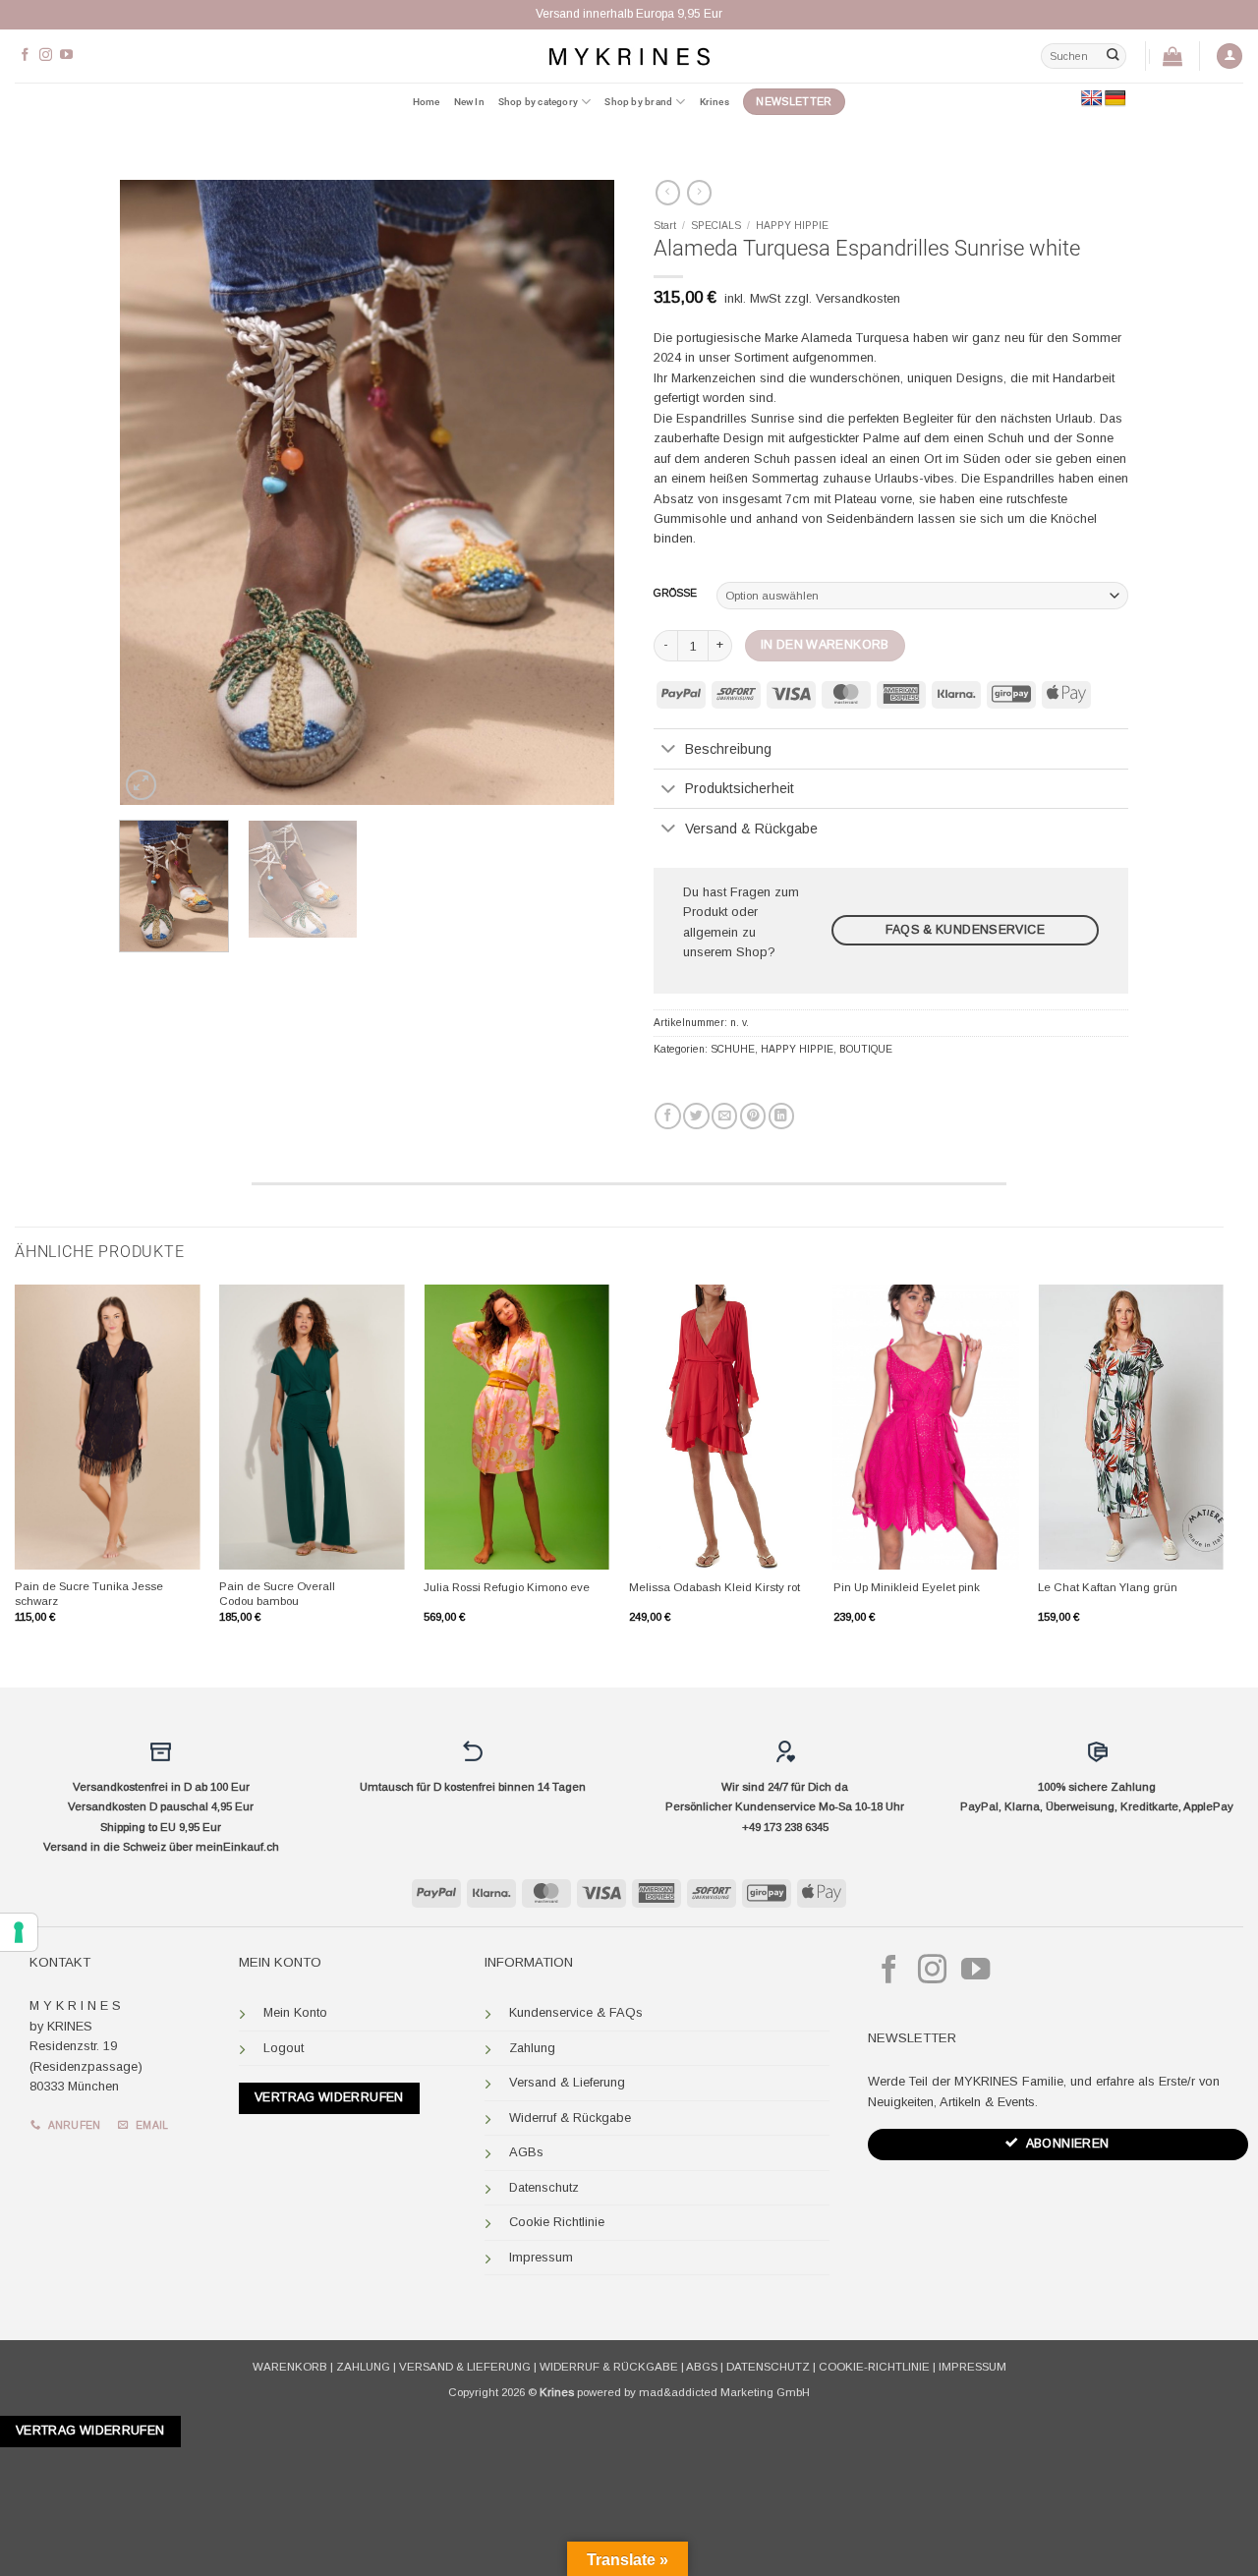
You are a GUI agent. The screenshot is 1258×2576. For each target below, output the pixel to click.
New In (469, 102)
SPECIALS (716, 226)
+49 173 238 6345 (785, 1827)
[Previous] (154, 493)
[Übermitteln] (1113, 56)
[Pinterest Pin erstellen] (753, 1116)
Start (665, 226)
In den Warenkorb (825, 645)
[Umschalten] (669, 751)
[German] (1115, 99)
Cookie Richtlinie (557, 2222)
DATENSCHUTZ (768, 2367)
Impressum (541, 2257)
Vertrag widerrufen (329, 2097)
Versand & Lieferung (567, 2082)
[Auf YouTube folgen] (66, 56)
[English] (1092, 99)
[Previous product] (699, 193)
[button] (1229, 57)
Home (427, 102)
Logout (284, 2048)
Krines (715, 102)
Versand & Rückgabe (751, 829)
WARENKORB (290, 2367)
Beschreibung (728, 749)
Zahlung (532, 2048)
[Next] (580, 493)
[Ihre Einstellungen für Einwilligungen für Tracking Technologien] (19, 1932)
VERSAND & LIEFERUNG (465, 2367)
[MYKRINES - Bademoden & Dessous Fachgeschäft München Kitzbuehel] (629, 56)
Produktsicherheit (740, 788)
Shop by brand (638, 102)
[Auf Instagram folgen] (46, 56)
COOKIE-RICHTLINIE (874, 2367)
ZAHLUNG (363, 2367)
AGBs (526, 2152)
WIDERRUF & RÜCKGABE (609, 2367)
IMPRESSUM (972, 2367)
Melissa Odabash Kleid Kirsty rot (715, 1587)
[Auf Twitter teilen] (696, 1116)
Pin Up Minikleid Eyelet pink (907, 1587)
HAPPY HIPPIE (792, 226)
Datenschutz (544, 2187)
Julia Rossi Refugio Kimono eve (507, 1587)
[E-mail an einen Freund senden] (724, 1116)
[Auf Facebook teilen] (667, 1116)
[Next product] (668, 193)
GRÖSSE (675, 594)
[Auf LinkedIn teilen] (781, 1116)
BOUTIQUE (866, 1049)
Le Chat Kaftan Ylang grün (1108, 1587)
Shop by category (538, 102)
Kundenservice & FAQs (576, 2012)
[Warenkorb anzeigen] (1172, 56)
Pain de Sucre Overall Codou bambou (277, 1594)
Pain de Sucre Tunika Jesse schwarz (89, 1594)
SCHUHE (733, 1049)
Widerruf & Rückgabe (570, 2118)
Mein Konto (295, 2012)
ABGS (702, 2367)
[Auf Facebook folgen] (25, 56)
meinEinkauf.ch (237, 1847)
